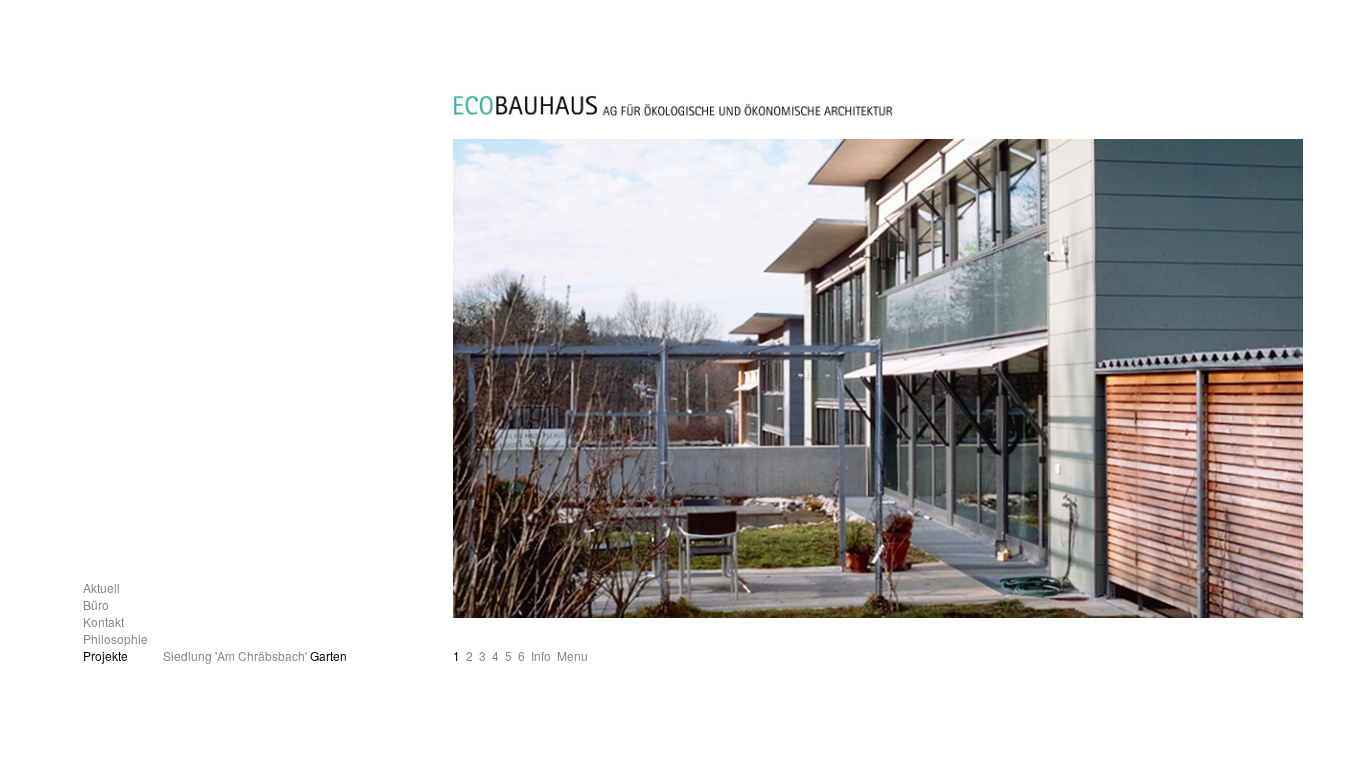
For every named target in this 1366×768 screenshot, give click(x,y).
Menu (572, 655)
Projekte (105, 655)
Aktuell (101, 587)
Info (541, 655)
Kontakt (103, 621)
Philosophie (115, 638)
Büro (96, 604)
